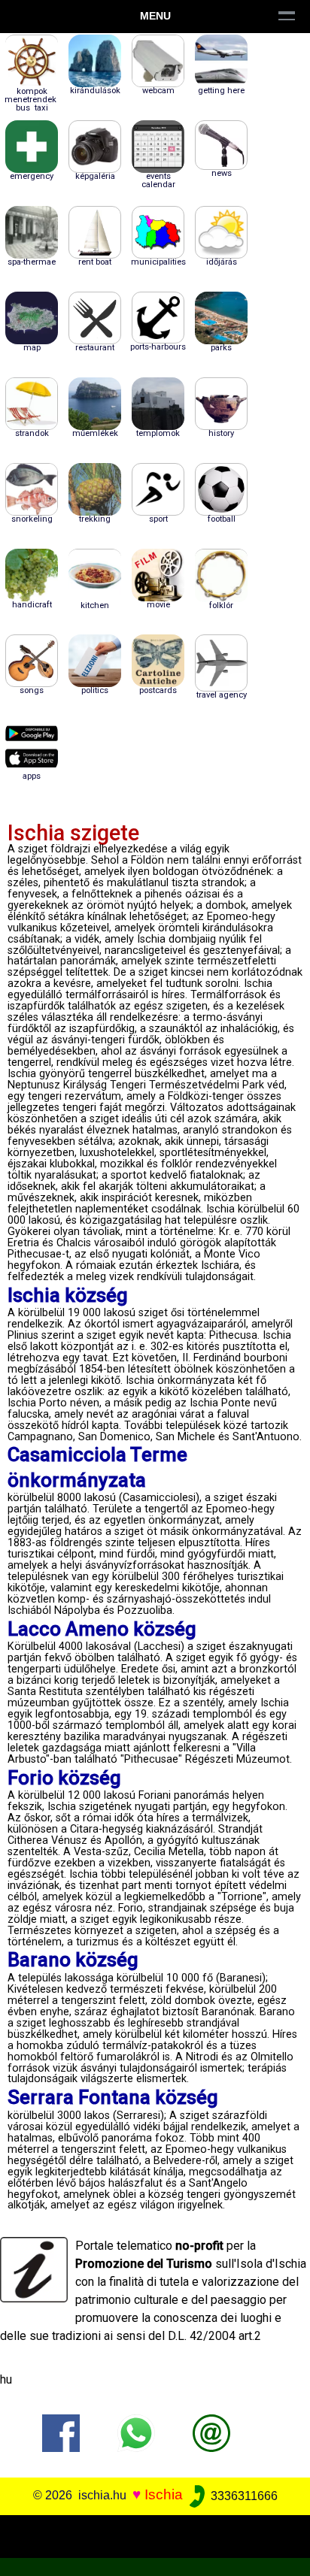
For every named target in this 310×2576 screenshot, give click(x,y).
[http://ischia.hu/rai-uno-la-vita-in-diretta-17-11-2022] (211, 2433)
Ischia (164, 2495)
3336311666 (243, 2496)
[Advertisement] (155, 2534)
